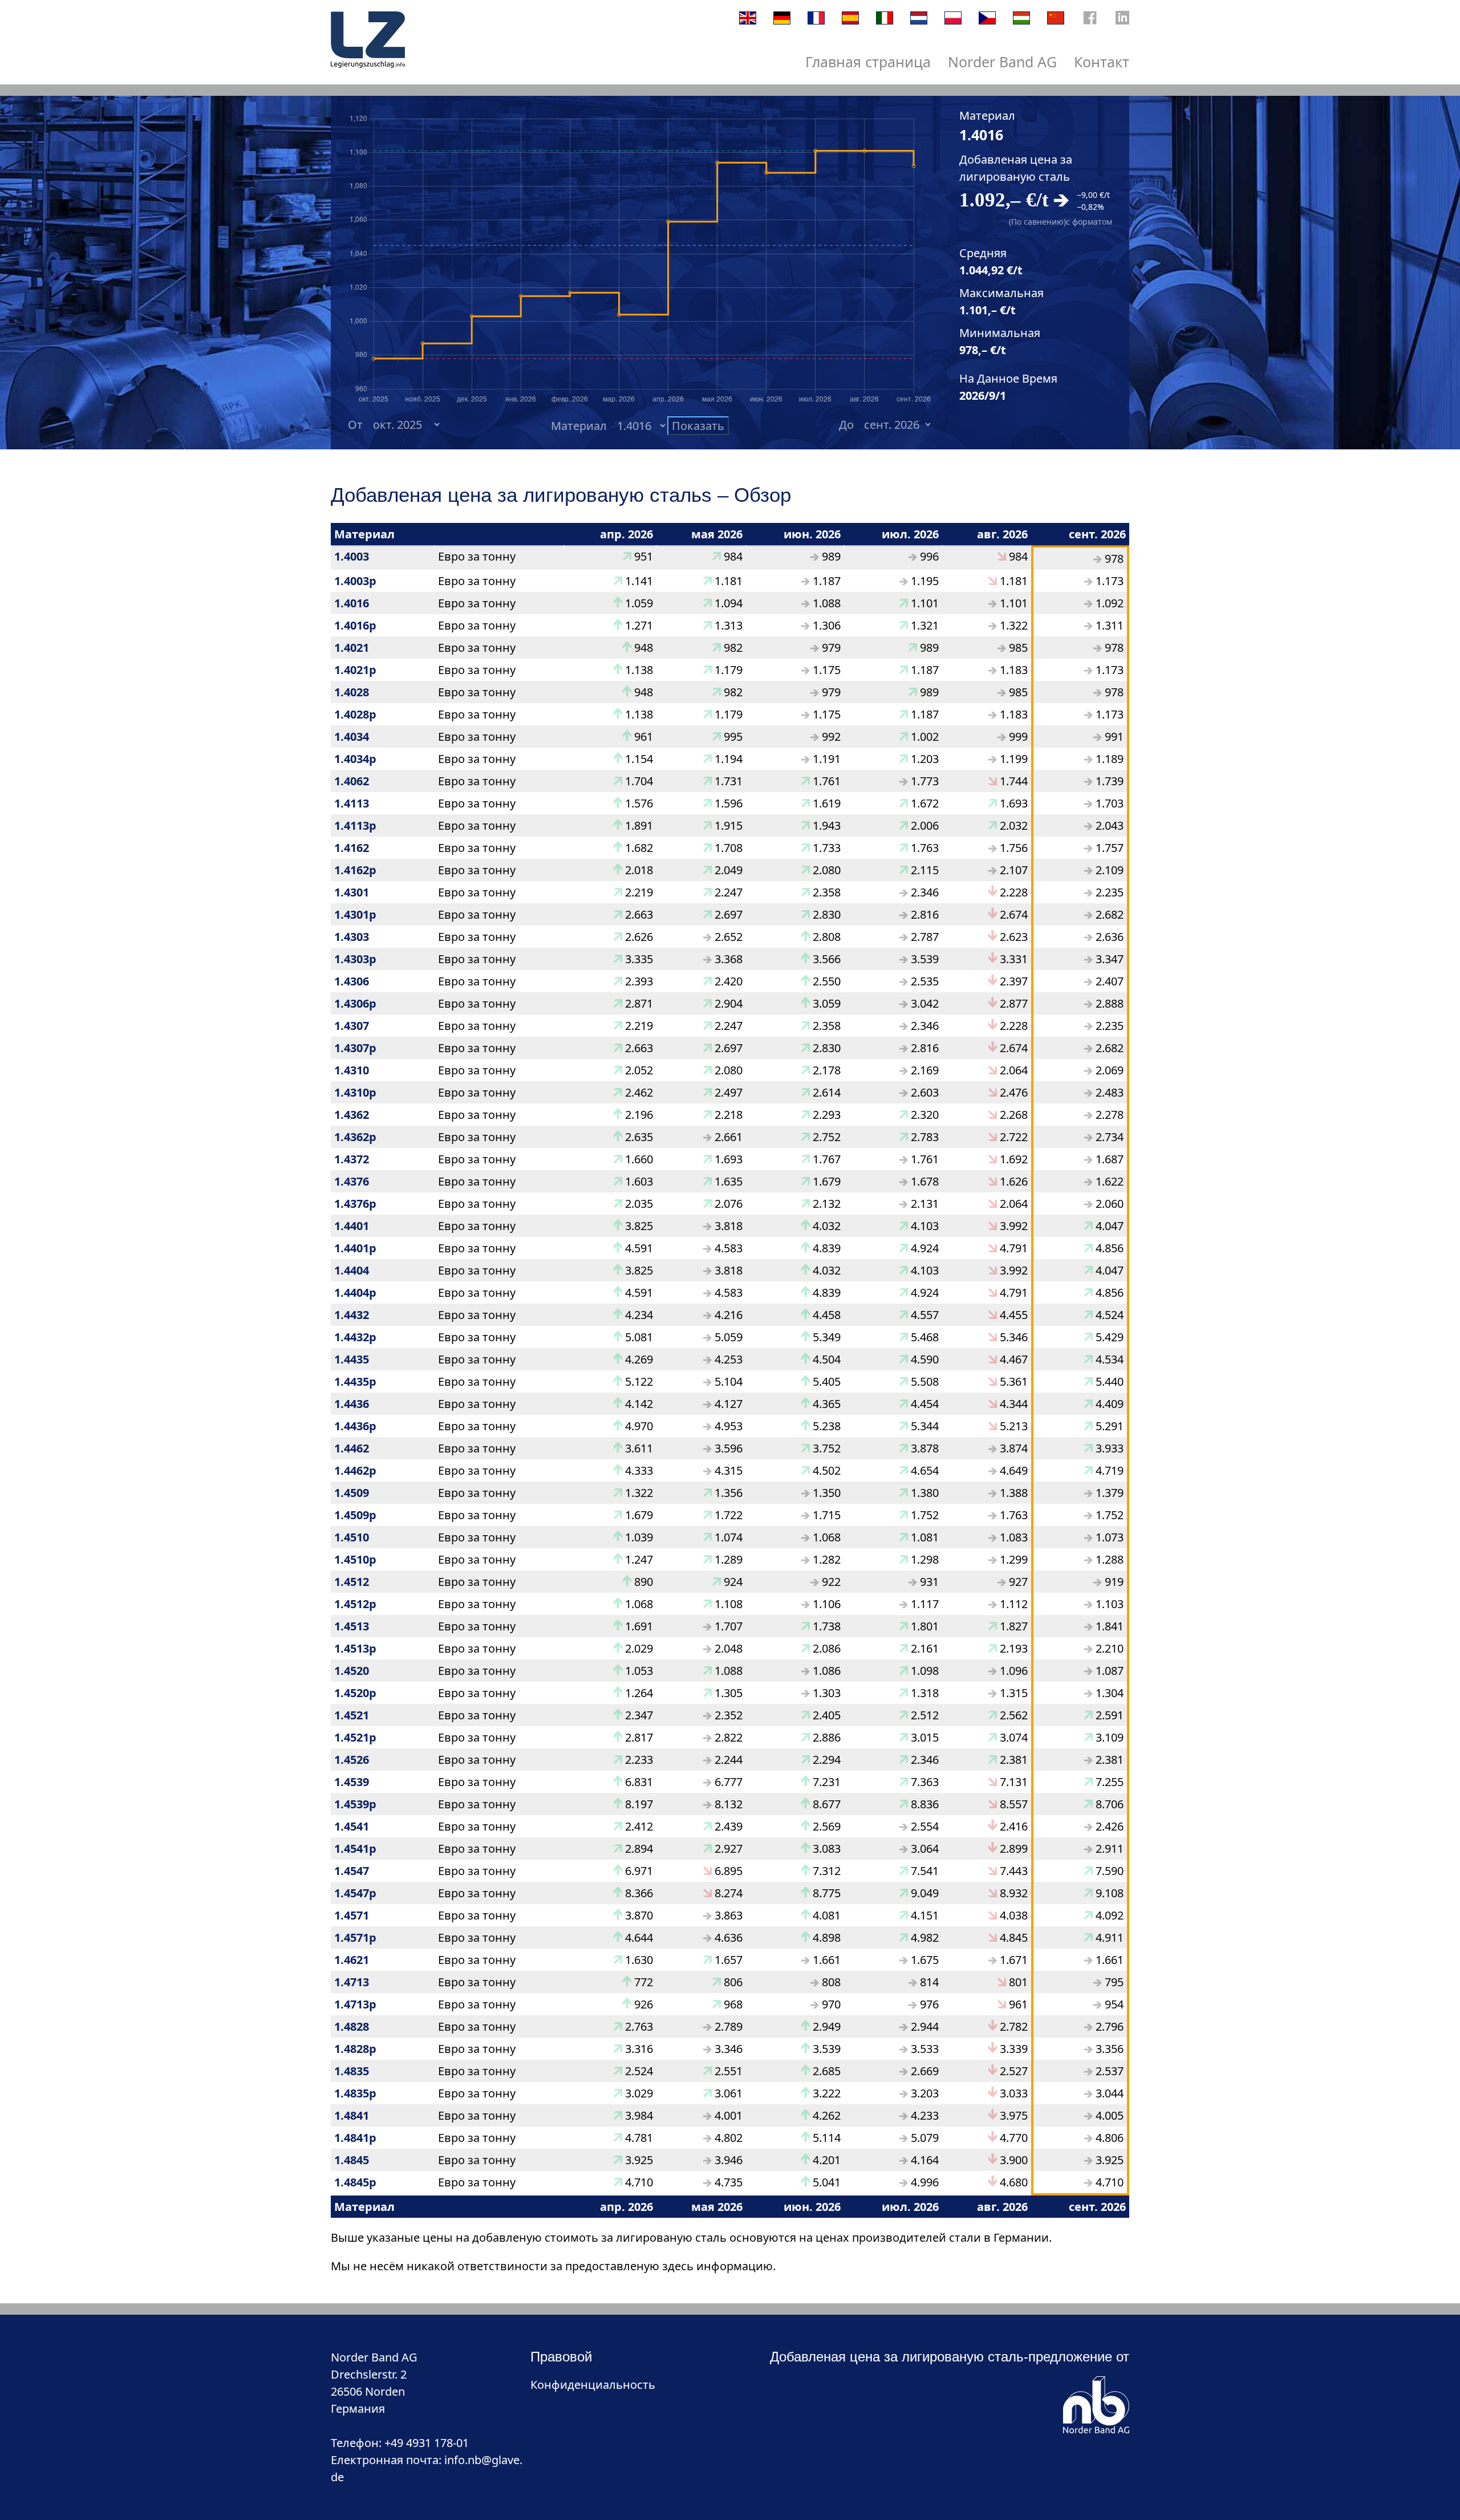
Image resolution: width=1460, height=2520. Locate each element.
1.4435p (355, 1381)
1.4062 (352, 781)
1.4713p (355, 2004)
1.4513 (352, 1626)
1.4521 (352, 1715)
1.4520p (355, 1693)
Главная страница (868, 62)
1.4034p (355, 759)
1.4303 (352, 937)
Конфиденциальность (593, 2385)
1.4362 (352, 1115)
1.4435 (352, 1359)
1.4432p (355, 1337)
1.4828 (352, 2026)
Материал (581, 426)
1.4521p (355, 1737)
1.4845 (352, 2160)
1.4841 (352, 2115)
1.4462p (355, 1470)
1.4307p (355, 1048)
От (358, 425)
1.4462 (352, 1448)
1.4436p (355, 1426)
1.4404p (355, 1293)
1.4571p (355, 1937)
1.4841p (355, 2138)
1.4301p (355, 914)
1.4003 (352, 556)
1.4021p (355, 670)
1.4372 (352, 1159)
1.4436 (352, 1404)
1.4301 (352, 892)
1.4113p (355, 825)
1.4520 (352, 1671)
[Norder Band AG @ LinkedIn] (1122, 20)
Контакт (1102, 62)
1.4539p (355, 1804)
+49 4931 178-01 (427, 2443)
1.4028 (352, 692)
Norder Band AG (1002, 62)
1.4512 (352, 1582)
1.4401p (355, 1248)
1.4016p (355, 625)
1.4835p (355, 2093)
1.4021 (352, 648)
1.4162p (355, 870)
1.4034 (352, 736)
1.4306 (352, 981)
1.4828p (355, 2049)
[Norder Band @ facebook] (1090, 20)
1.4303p (355, 959)
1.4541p (355, 1849)
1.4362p (355, 1137)
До (849, 425)
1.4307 (352, 1026)
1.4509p (355, 1515)
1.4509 (352, 1493)
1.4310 (352, 1070)
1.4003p (355, 581)
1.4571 (352, 1915)
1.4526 (352, 1760)
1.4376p (355, 1204)
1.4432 (352, 1315)
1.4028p (355, 714)
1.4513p (355, 1648)
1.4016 (352, 603)
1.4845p (355, 2182)
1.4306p (355, 1003)
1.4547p (355, 1893)
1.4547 (352, 1871)
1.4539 (352, 1782)
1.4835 (352, 2071)
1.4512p (355, 1604)
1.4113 (352, 803)
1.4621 (352, 1960)
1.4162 (352, 848)
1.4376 (352, 1181)
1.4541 (352, 1826)
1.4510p (355, 1559)
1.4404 (352, 1270)
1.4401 (352, 1226)
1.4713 (352, 1982)
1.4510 (352, 1537)
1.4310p (355, 1092)
